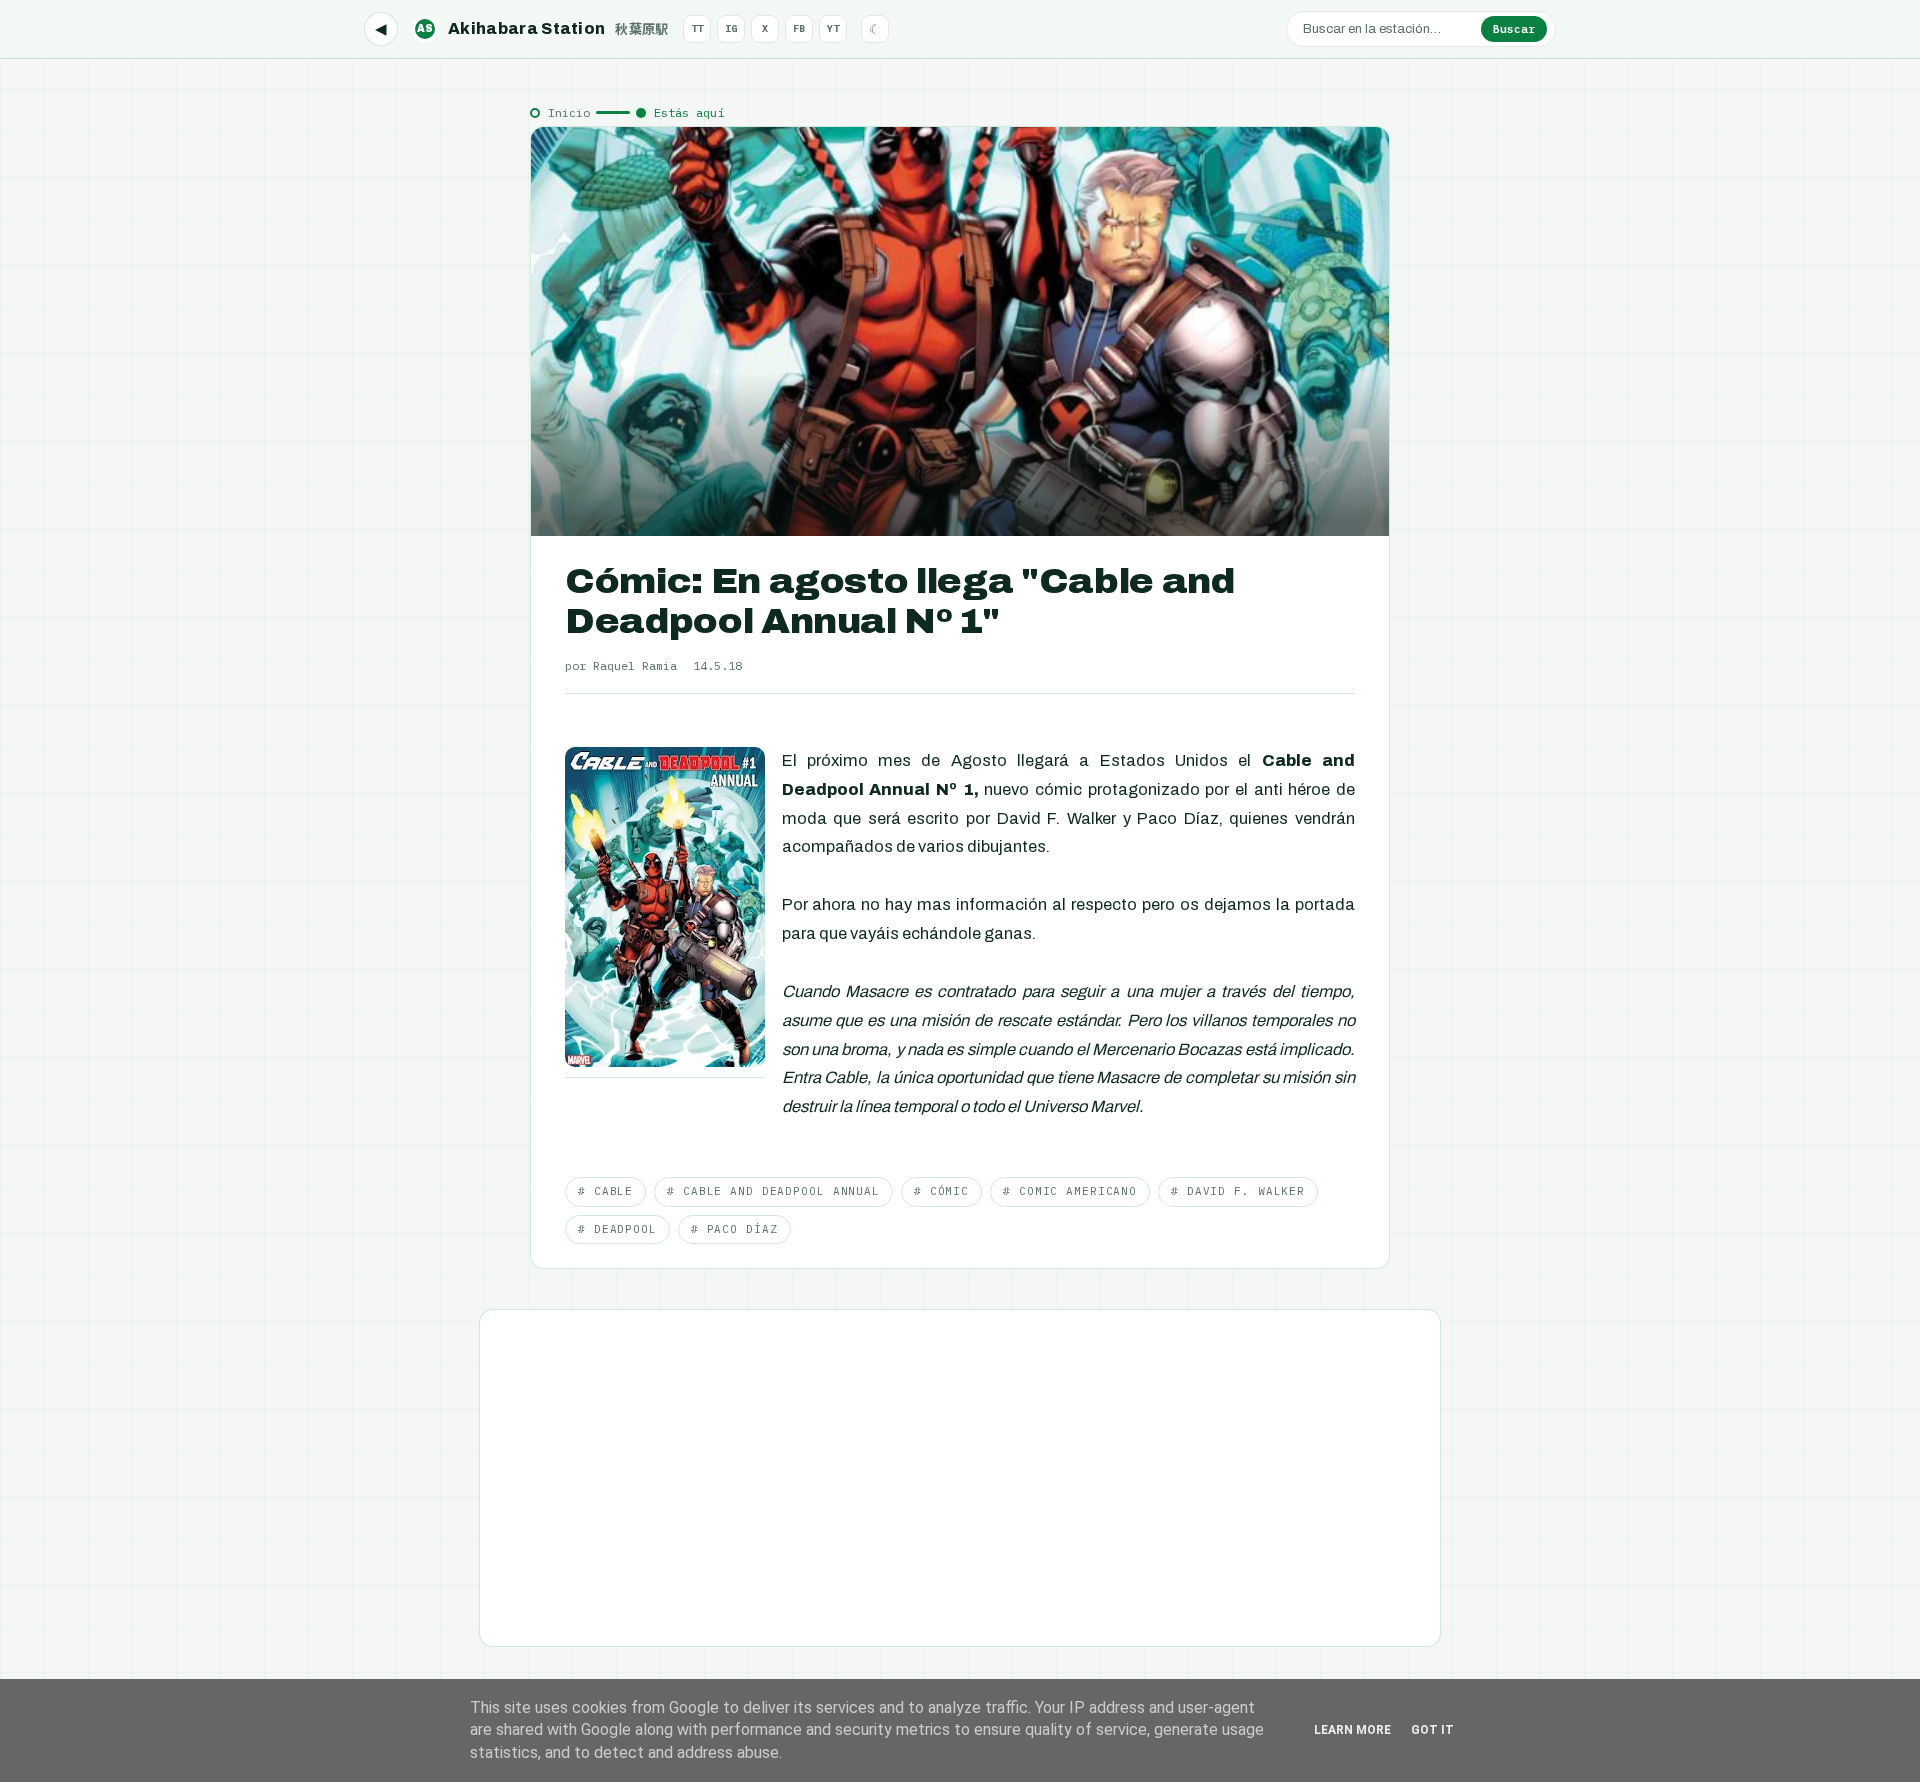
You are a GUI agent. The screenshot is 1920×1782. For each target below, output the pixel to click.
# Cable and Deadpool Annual (773, 1191)
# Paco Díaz (734, 1229)
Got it (1432, 1730)
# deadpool (617, 1229)
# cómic (941, 1191)
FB (799, 28)
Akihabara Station (543, 28)
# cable (605, 1191)
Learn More (1352, 1730)
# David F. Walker (1238, 1191)
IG (731, 28)
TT (697, 28)
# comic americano (1070, 1191)
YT (833, 28)
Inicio (569, 112)
